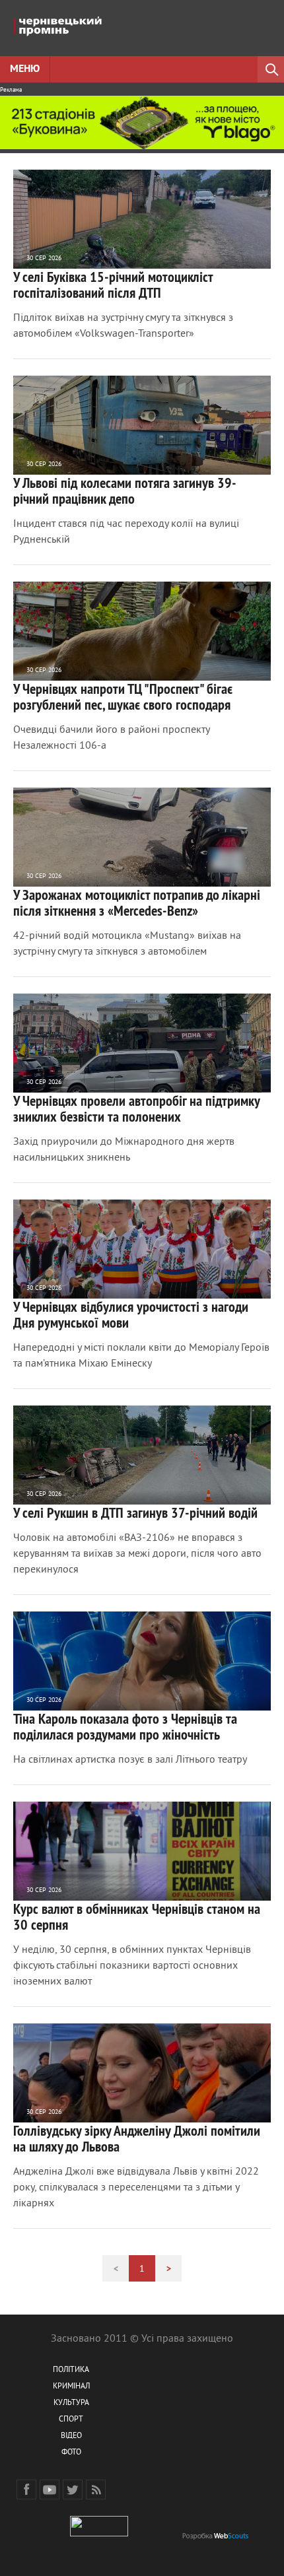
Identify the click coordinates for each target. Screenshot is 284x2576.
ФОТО (71, 2453)
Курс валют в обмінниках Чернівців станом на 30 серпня (137, 1916)
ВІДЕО (71, 2436)
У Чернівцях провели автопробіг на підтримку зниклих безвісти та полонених (136, 1108)
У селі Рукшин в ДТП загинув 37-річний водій (135, 1512)
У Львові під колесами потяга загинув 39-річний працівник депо (125, 491)
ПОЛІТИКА (71, 2370)
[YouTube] (50, 2490)
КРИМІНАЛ (71, 2387)
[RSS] (96, 2490)
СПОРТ (71, 2420)
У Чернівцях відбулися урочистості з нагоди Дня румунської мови (131, 1314)
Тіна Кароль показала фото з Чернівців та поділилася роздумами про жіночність (125, 1726)
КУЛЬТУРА (71, 2403)
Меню (25, 69)
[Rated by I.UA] (99, 2534)
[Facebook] (26, 2490)
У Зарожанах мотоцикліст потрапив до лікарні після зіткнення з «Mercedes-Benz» (137, 902)
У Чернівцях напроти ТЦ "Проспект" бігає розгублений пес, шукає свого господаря (123, 696)
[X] (73, 2490)
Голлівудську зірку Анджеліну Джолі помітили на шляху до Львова (137, 2138)
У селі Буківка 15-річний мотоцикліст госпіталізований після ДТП (113, 285)
